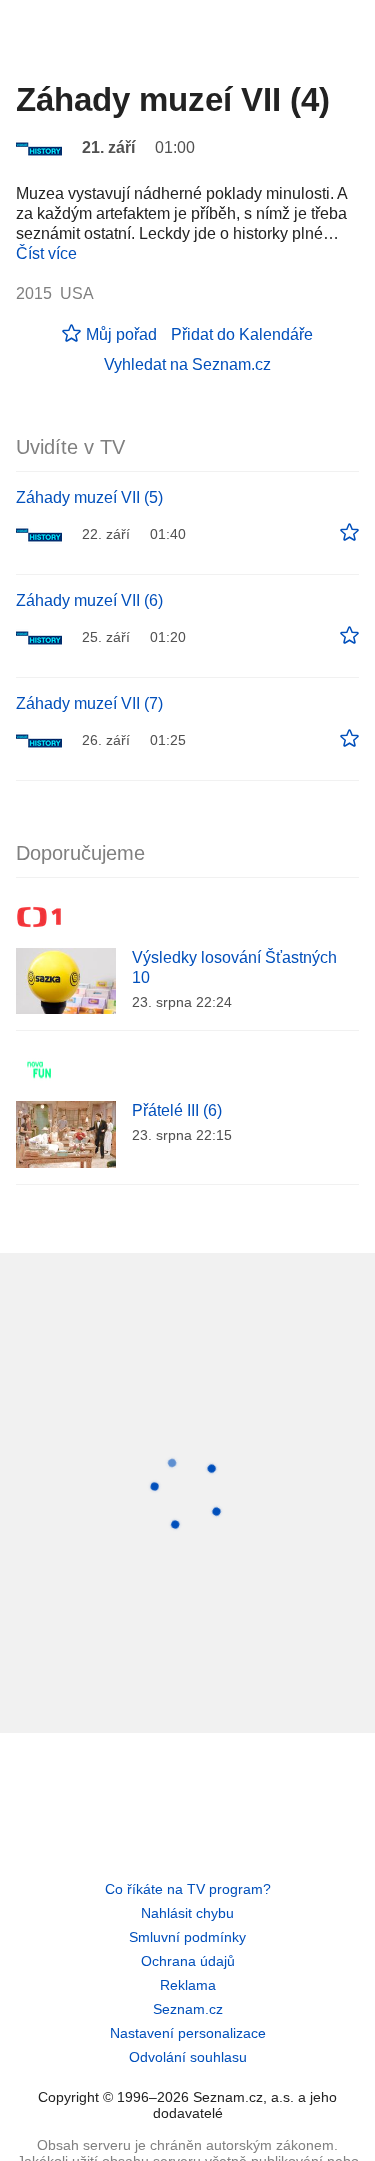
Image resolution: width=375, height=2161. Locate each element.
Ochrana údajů (188, 1961)
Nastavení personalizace (188, 2033)
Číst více (46, 253)
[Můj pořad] (349, 533)
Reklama (188, 1985)
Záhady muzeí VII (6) (89, 600)
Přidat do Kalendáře (242, 334)
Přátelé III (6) (177, 1110)
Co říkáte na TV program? (188, 1889)
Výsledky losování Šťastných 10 (234, 967)
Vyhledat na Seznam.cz (187, 364)
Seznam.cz (188, 2009)
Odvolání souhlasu (188, 2057)
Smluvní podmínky (187, 1937)
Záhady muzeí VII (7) (89, 703)
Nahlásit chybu (187, 1913)
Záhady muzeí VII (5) (89, 497)
